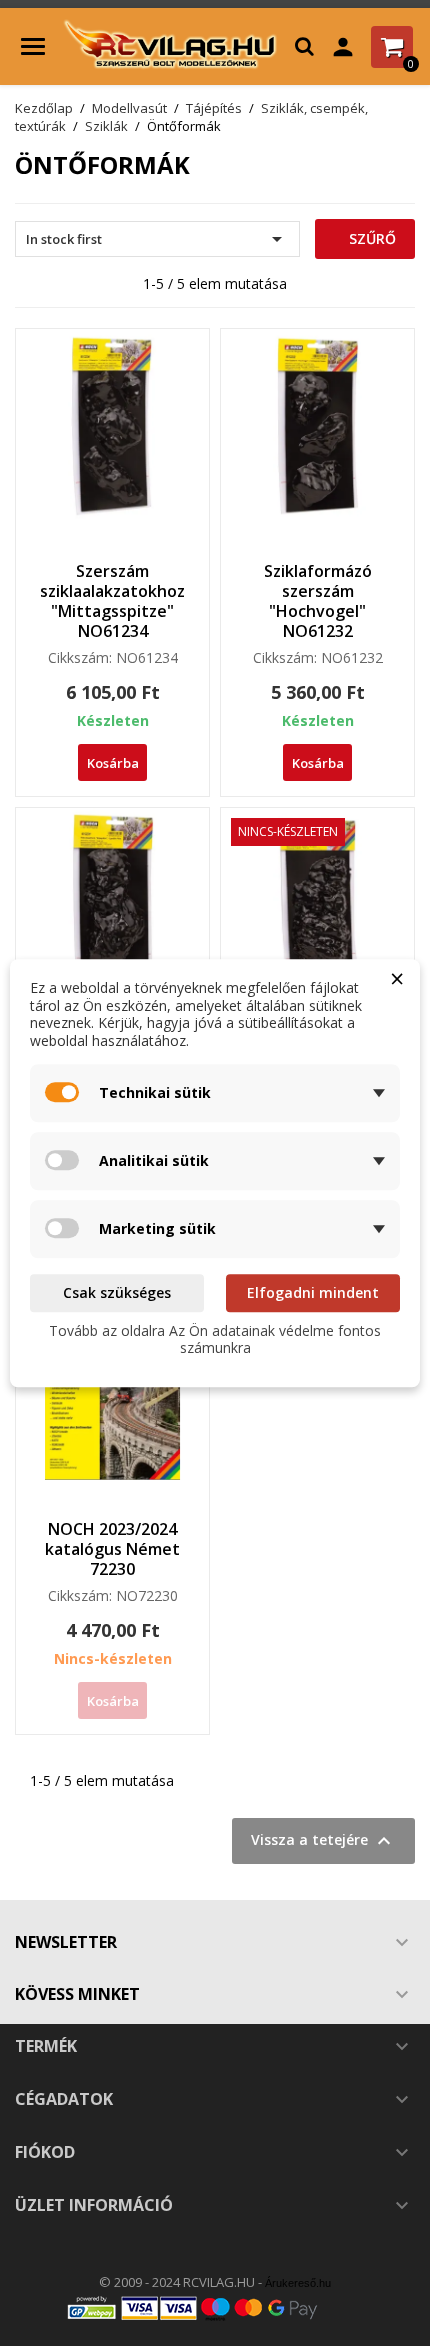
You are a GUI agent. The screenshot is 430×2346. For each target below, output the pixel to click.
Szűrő (370, 238)
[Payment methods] (215, 2306)
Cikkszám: (80, 658)
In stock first (157, 239)
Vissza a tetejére (323, 1841)
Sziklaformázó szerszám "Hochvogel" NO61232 (318, 600)
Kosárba (113, 763)
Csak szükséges (117, 1292)
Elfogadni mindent (313, 1292)
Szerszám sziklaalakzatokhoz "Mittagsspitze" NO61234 (112, 600)
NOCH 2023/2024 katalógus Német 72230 (112, 1549)
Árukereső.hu (298, 2283)
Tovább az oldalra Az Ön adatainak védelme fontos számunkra (215, 1339)
